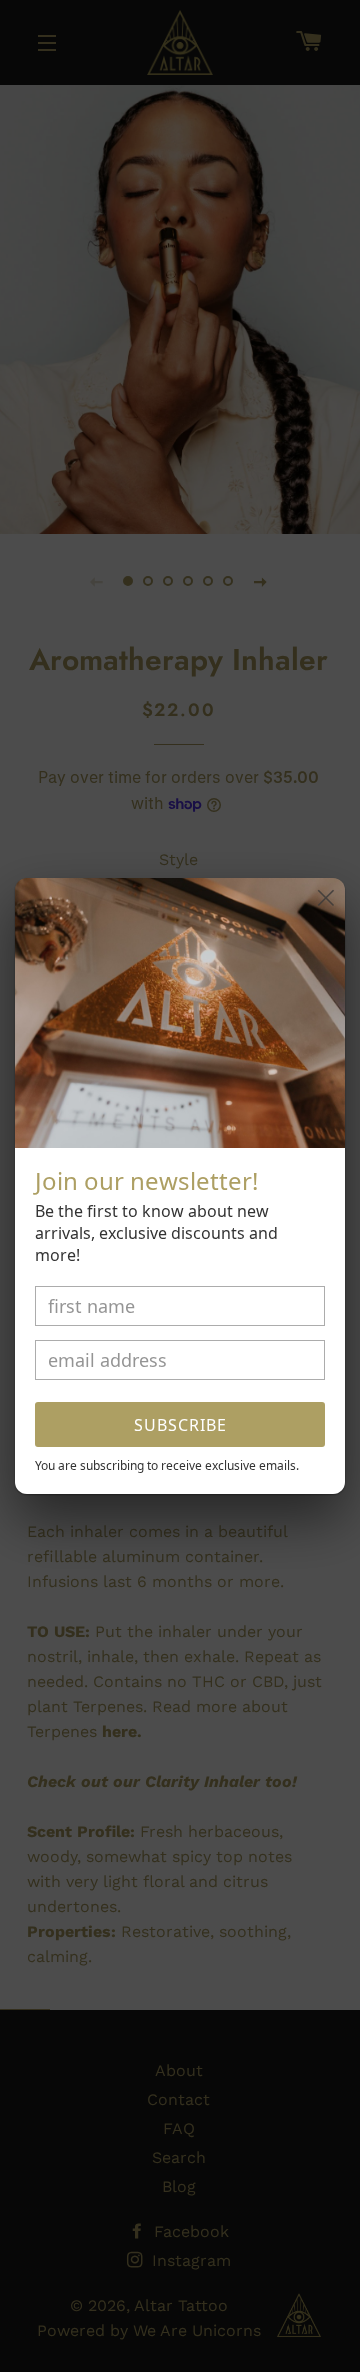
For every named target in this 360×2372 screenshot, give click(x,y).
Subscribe (180, 1425)
